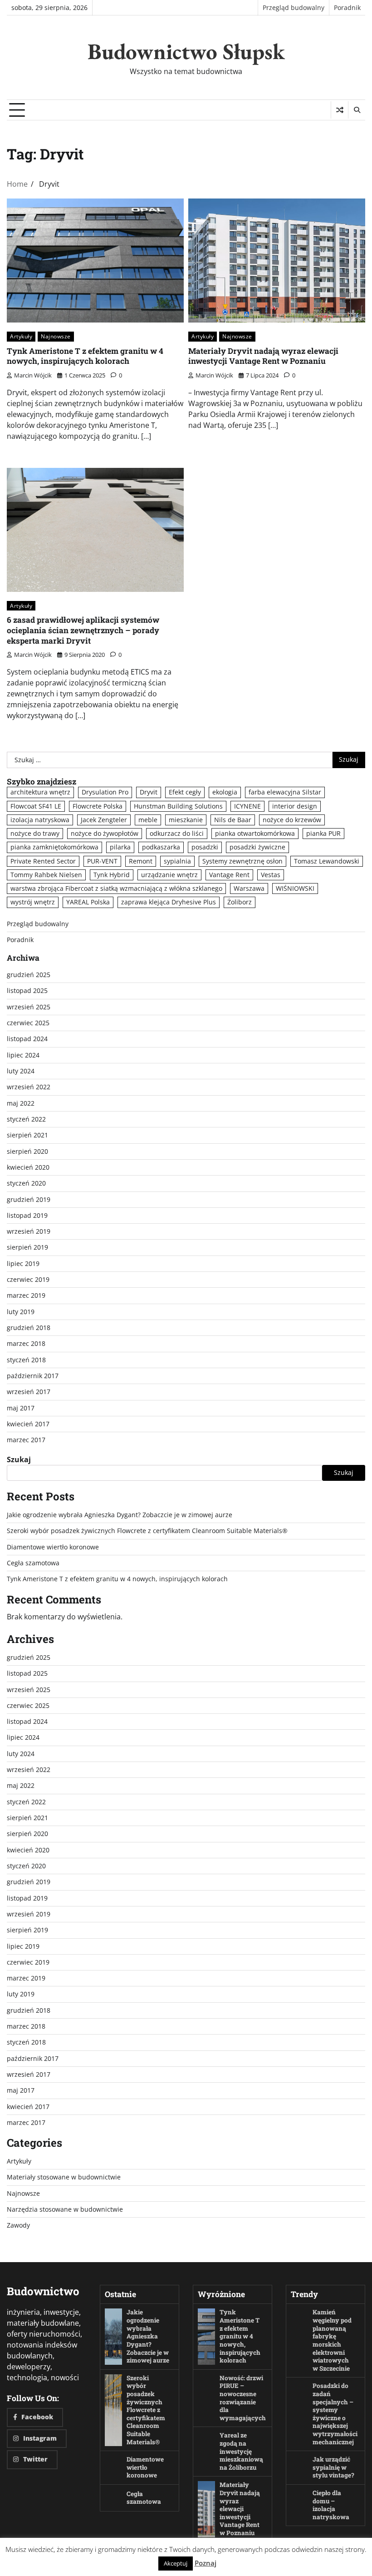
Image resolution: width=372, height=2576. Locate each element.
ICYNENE (247, 806)
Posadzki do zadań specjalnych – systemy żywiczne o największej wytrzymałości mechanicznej (335, 2414)
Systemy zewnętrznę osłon (242, 861)
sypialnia (177, 861)
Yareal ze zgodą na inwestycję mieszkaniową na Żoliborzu (241, 2451)
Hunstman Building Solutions (178, 806)
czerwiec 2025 (28, 1023)
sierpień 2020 (27, 1152)
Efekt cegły (185, 792)
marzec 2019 (26, 1295)
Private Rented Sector (43, 861)
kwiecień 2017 (28, 1424)
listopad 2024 (27, 1039)
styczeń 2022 (26, 1119)
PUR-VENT (102, 861)
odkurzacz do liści (177, 834)
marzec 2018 (26, 1344)
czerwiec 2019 (28, 1280)
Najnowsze (56, 336)
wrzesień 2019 (29, 1231)
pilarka (120, 847)
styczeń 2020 (26, 1183)
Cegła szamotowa (33, 1563)
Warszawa (249, 888)
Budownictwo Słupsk (186, 51)
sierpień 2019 (27, 1247)
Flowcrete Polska (98, 806)
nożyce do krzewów (292, 820)
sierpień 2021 (27, 1135)
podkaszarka (161, 847)
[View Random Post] (340, 110)
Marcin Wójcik (33, 375)
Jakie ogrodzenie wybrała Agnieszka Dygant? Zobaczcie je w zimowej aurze (120, 1515)
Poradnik (347, 8)
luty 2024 (21, 1071)
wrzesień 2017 (29, 1392)
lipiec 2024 (23, 1055)
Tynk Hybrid (112, 875)
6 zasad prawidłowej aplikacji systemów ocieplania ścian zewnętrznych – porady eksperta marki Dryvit (83, 630)
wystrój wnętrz (33, 902)
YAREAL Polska (88, 902)
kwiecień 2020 (28, 1167)
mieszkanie (186, 820)
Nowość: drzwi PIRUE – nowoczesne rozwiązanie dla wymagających (243, 2398)
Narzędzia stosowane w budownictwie (65, 2209)
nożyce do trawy (35, 834)
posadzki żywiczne (257, 847)
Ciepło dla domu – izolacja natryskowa (331, 2505)
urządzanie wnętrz (169, 875)
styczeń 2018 (26, 1360)
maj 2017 (21, 1408)
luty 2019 (21, 1312)
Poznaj (206, 2563)
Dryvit (149, 792)
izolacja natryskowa (40, 820)
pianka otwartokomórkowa (255, 834)
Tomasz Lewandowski (327, 861)
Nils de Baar (233, 820)
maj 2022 (21, 1103)
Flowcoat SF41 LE (36, 806)
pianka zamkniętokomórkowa (54, 847)
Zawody (18, 2225)
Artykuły (21, 336)
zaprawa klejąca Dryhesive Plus (169, 902)
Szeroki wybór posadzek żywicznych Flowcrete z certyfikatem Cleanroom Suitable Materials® (147, 1531)
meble (148, 820)
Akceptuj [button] (176, 2563)
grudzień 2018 (29, 1328)
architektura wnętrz (40, 792)
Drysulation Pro (105, 792)
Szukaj (19, 1459)
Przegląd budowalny (294, 8)
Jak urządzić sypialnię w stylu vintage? (333, 2467)
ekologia (225, 792)
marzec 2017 (26, 1440)
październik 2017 (33, 1376)
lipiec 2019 (23, 1264)
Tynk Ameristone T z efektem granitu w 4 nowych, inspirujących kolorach (85, 356)
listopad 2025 (27, 991)
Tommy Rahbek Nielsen (46, 875)
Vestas (271, 875)
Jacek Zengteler (104, 820)
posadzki (205, 847)
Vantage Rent (229, 875)
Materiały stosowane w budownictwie (64, 2177)
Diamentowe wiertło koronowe (53, 1547)
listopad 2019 (27, 1216)
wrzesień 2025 (29, 1007)
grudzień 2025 (29, 975)
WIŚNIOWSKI (295, 888)
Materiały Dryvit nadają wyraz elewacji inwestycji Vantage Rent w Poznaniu (263, 356)
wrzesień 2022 (29, 1087)
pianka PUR (323, 834)
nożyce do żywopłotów (105, 834)
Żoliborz (240, 902)
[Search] (357, 110)
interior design (295, 806)
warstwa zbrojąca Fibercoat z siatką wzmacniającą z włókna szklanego (116, 888)
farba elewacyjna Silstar (285, 792)
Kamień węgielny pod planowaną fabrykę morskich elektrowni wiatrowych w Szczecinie (332, 2340)
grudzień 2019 (29, 1200)
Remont (141, 861)
